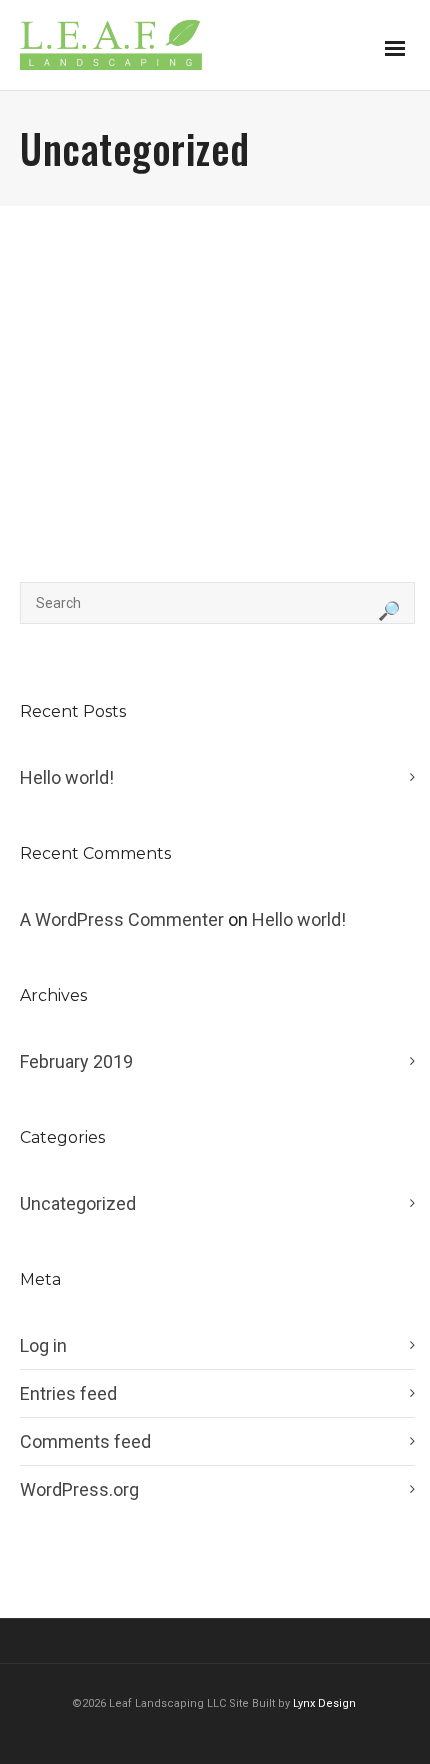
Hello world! (67, 777)
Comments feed (85, 1441)
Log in (43, 1345)
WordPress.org (79, 1489)
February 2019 (76, 1061)
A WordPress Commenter (122, 919)
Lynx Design (326, 1703)
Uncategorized (78, 1203)
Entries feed (68, 1393)
